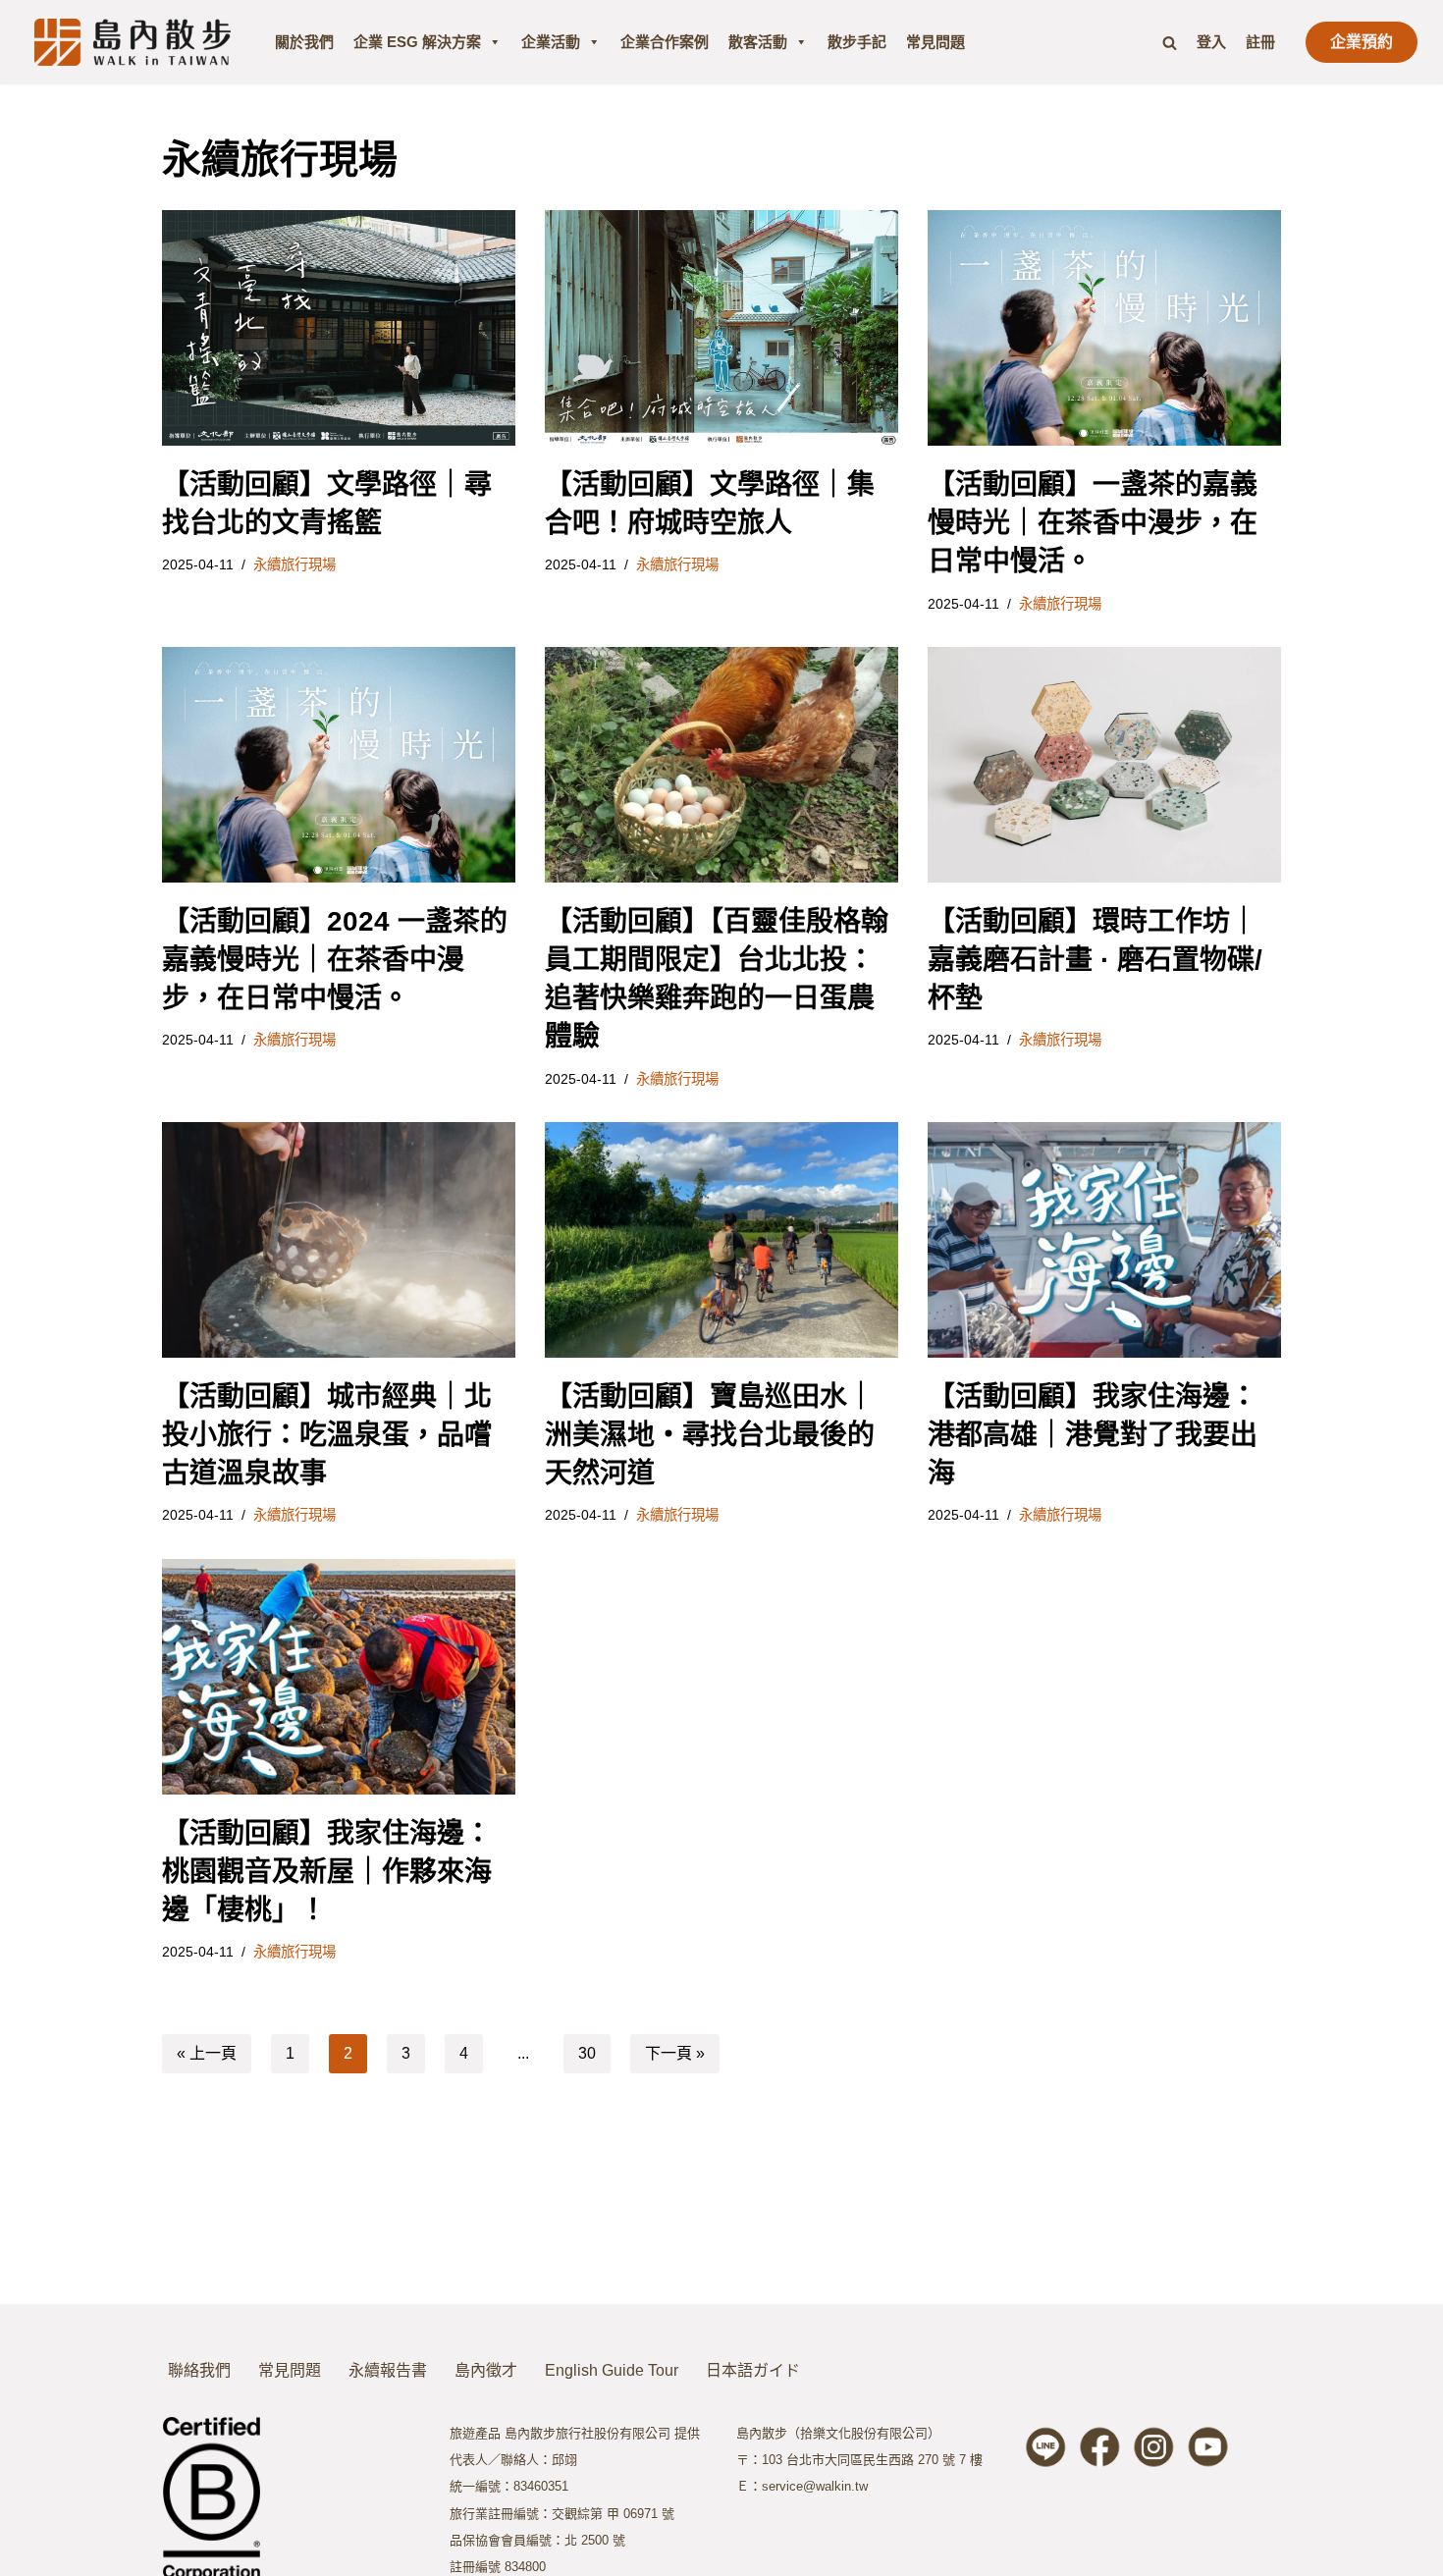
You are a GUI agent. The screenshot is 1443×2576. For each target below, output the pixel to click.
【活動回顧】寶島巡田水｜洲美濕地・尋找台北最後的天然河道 (710, 1435)
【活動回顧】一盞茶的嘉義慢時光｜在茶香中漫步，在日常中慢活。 (1093, 523)
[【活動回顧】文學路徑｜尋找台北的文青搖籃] (339, 328)
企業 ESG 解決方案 (417, 42)
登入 (1211, 42)
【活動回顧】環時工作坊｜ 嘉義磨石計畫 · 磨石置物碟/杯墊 (1095, 960)
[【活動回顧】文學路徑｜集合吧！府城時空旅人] (721, 328)
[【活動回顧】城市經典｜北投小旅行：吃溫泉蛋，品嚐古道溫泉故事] (339, 1240)
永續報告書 (388, 2370)
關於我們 (304, 42)
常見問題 (935, 42)
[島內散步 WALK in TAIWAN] (133, 42)
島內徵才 (486, 2370)
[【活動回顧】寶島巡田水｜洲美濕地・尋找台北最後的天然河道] (721, 1240)
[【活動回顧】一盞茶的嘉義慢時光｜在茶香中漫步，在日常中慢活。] (1104, 328)
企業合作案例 (665, 42)
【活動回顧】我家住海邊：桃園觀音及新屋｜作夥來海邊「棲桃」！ (327, 1872)
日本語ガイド (753, 2370)
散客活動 (758, 42)
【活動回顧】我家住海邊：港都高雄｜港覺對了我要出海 (1093, 1435)
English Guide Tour (612, 2370)
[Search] (1170, 43)
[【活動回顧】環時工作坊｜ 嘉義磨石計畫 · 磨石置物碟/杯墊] (1104, 765)
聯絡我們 (199, 2370)
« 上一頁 (207, 2053)
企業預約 (1362, 42)
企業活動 (551, 42)
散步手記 (857, 42)
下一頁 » (675, 2053)
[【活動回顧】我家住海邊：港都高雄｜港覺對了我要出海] (1104, 1240)
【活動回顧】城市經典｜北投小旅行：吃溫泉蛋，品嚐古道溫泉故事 (327, 1435)
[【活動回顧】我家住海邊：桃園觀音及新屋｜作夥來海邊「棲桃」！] (339, 1677)
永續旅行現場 (294, 564)
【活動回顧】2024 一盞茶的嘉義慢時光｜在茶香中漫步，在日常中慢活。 (335, 960)
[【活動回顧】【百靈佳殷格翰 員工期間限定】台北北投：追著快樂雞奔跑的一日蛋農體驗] (721, 765)
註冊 (1260, 42)
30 (587, 2053)
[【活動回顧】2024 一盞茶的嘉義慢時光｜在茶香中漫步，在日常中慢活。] (339, 765)
